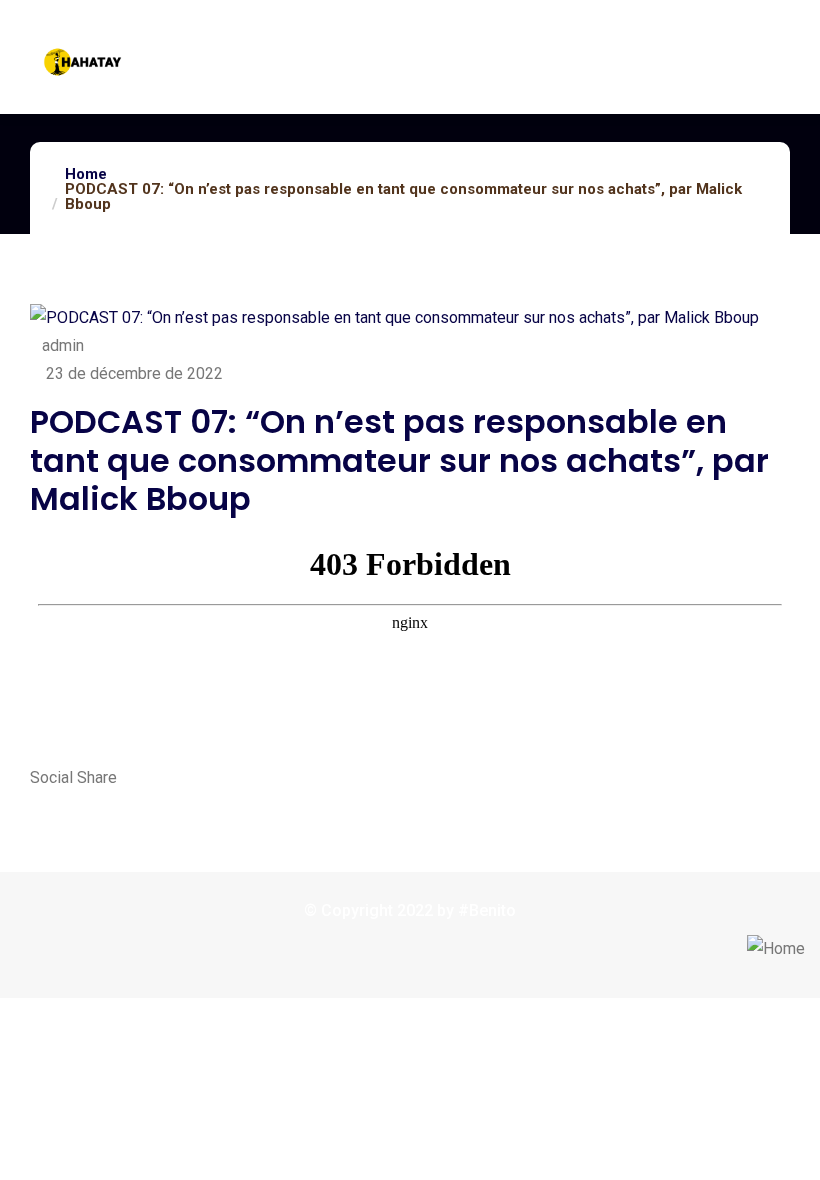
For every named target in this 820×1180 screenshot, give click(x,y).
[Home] (776, 949)
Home (86, 174)
